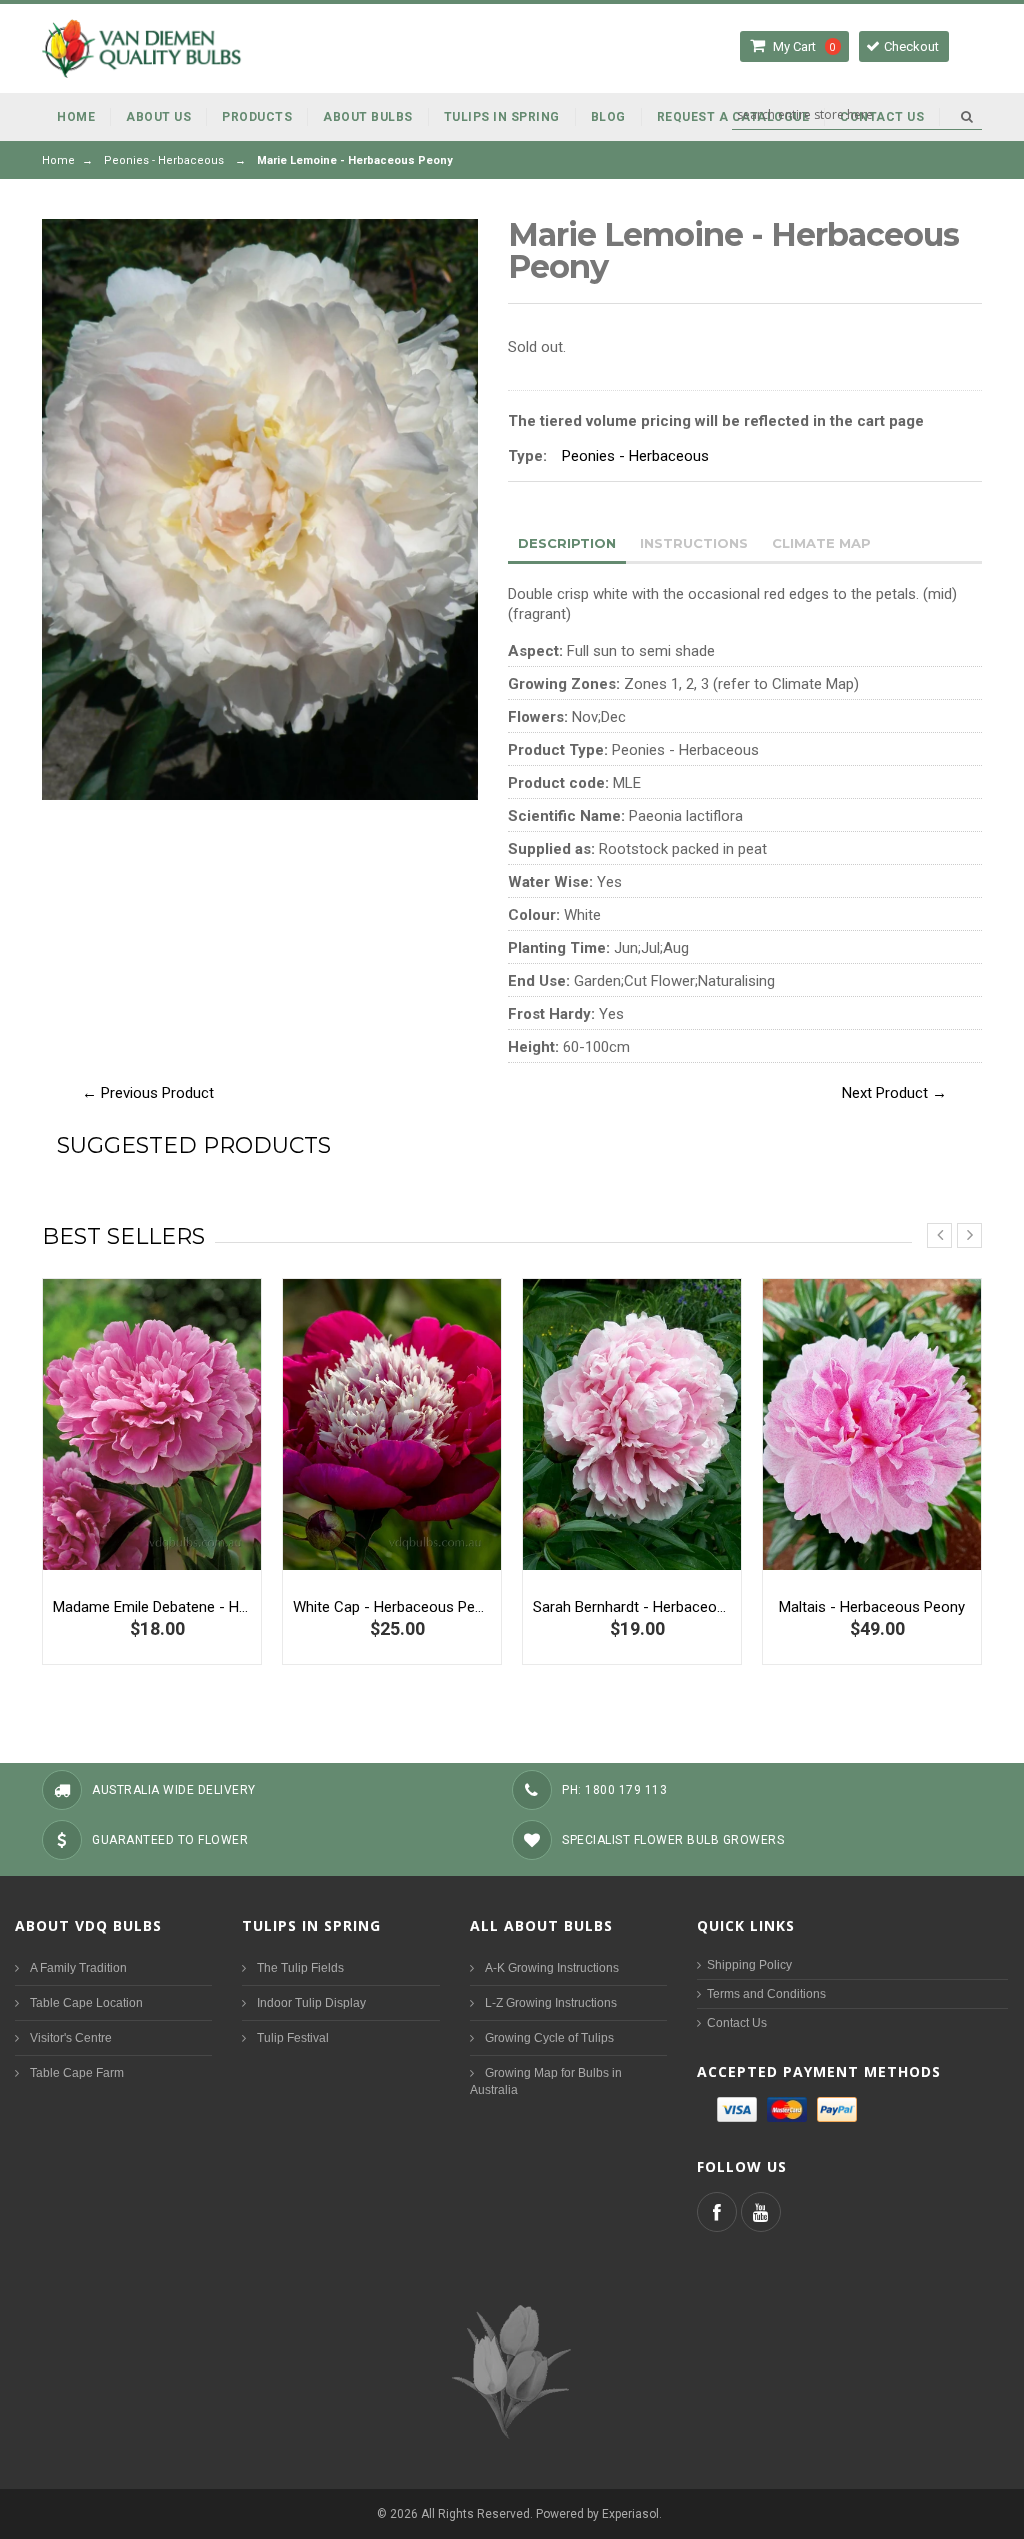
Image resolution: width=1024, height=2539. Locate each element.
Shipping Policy (749, 1965)
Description (567, 543)
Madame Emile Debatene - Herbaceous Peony (152, 1607)
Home (58, 160)
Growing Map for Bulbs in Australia (546, 2081)
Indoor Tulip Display (311, 2003)
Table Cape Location (86, 2003)
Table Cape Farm (77, 2073)
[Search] (966, 116)
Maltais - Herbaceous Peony (872, 1607)
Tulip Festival (293, 2038)
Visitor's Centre (71, 2038)
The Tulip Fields (300, 1968)
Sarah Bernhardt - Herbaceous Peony (632, 1607)
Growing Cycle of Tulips (549, 2038)
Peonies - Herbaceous (164, 160)
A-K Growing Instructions (552, 1968)
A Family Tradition (78, 1968)
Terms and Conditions (766, 1994)
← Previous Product (148, 1093)
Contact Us (737, 2023)
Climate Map (821, 543)
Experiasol (630, 2514)
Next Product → (894, 1093)
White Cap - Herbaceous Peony (392, 1607)
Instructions (694, 543)
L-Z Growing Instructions (551, 2003)
